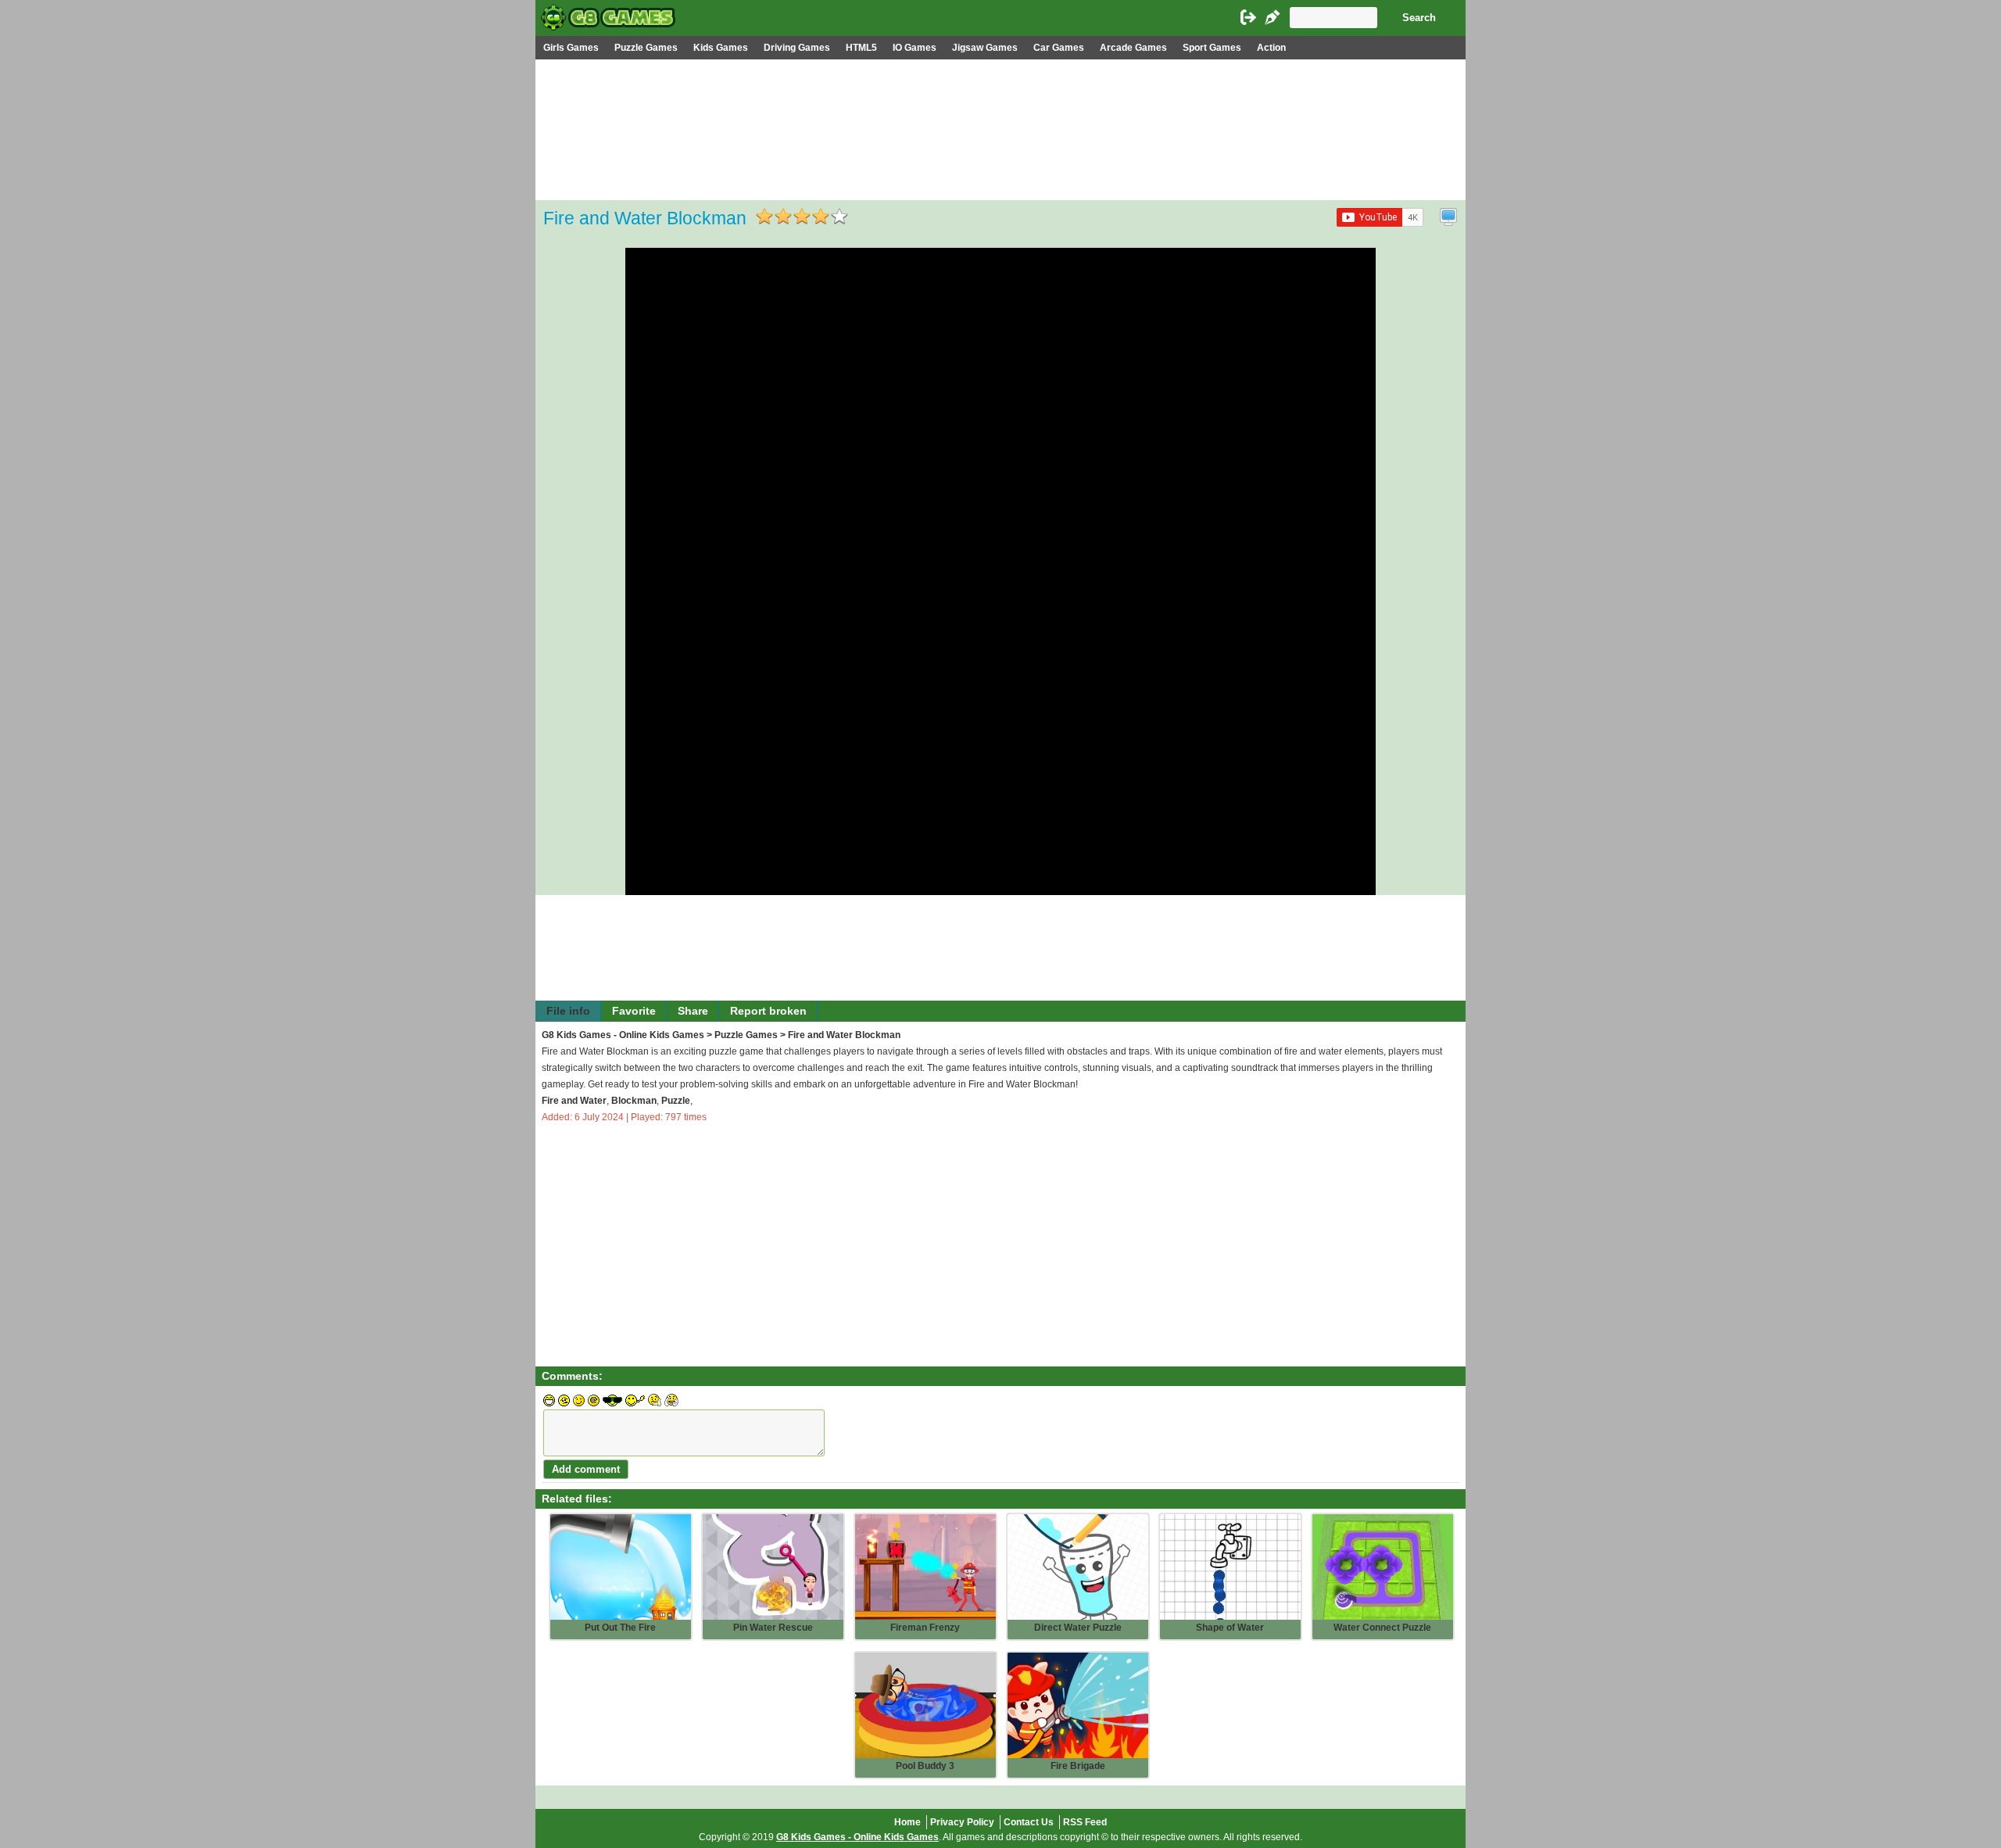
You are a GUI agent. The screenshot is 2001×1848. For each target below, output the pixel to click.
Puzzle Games (646, 48)
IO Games (915, 48)
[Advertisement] (1000, 177)
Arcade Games (1133, 48)
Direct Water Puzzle (1078, 1628)
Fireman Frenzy (925, 1628)
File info (568, 1011)
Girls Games (571, 48)
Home (907, 1822)
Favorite (634, 1011)
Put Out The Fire (620, 1628)
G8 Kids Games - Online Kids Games (623, 1035)
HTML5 (861, 48)
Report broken (768, 1011)
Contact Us (1029, 1822)
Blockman (634, 1101)
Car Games (1059, 48)
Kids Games (721, 48)
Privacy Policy (962, 1822)
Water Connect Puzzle (1382, 1628)
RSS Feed (1085, 1822)
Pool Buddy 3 (925, 1766)
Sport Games (1212, 48)
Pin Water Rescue (773, 1628)
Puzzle (676, 1101)
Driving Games (797, 48)
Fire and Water (574, 1101)
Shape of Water (1230, 1628)
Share (693, 1011)
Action (1271, 48)
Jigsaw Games (985, 48)
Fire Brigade (1078, 1766)
